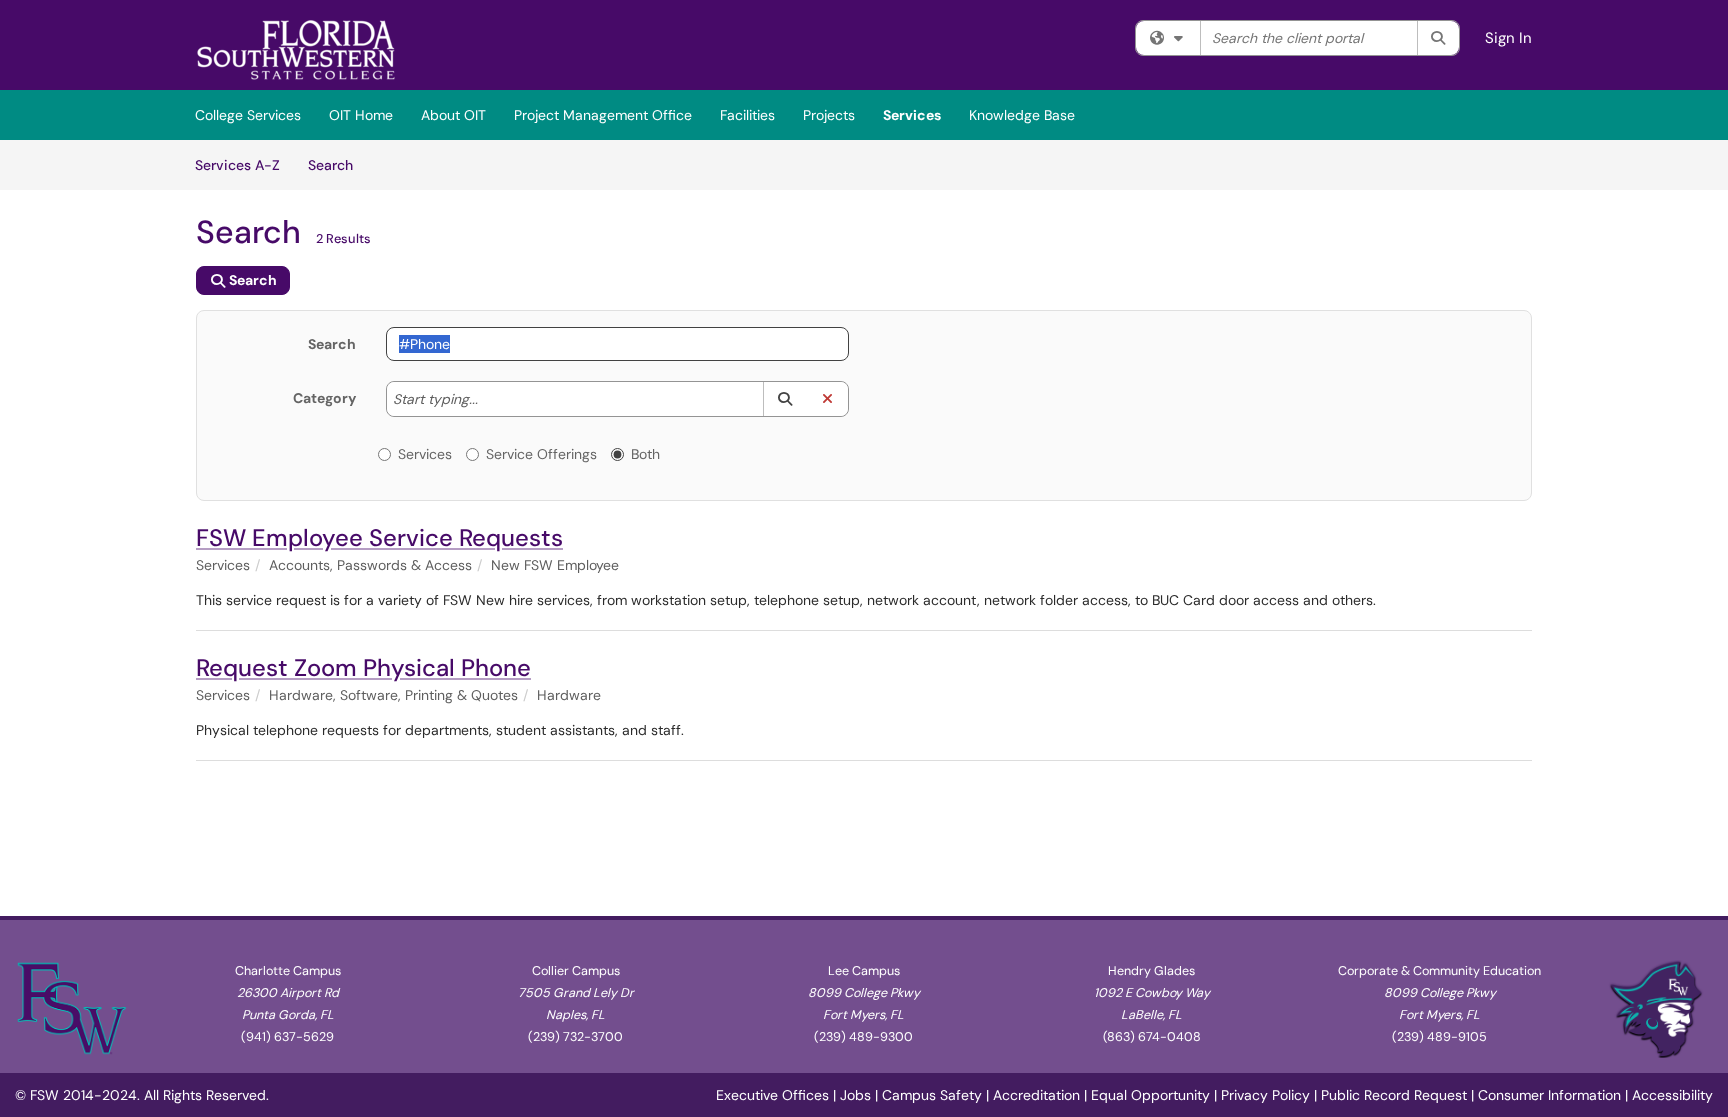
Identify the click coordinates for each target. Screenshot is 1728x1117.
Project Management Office (603, 115)
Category (324, 398)
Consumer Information (1549, 1095)
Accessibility (1672, 1095)
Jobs (855, 1095)
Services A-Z (237, 165)
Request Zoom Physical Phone (363, 667)
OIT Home (361, 115)
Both (645, 454)
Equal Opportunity (1150, 1095)
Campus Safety (932, 1095)
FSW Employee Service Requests (379, 537)
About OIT (453, 115)
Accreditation (1036, 1095)
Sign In (1508, 38)
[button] (784, 399)
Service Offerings (541, 454)
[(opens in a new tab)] (296, 50)
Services (912, 115)
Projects (829, 115)
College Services (248, 115)
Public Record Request (1394, 1095)
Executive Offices (772, 1095)
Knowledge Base (1022, 115)
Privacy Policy (1265, 1095)
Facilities (747, 115)
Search (337, 164)
